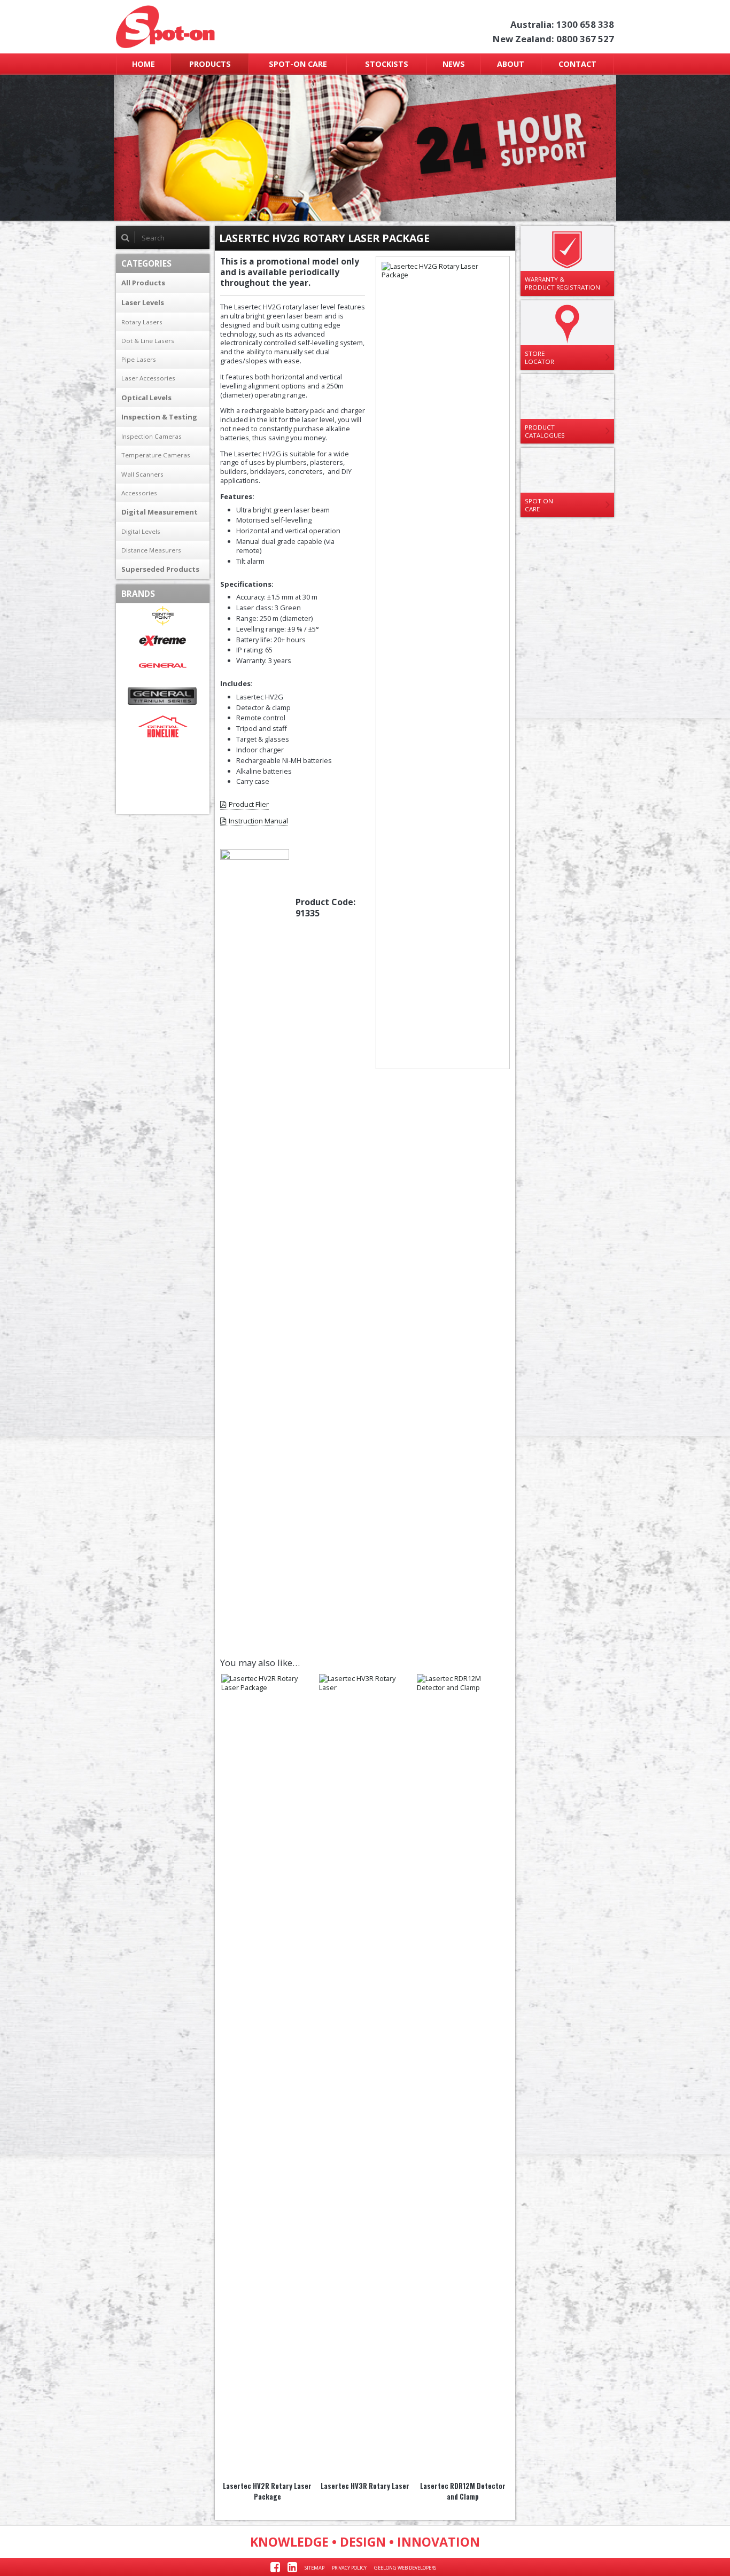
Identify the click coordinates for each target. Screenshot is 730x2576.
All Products (143, 283)
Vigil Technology (163, 802)
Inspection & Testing (159, 417)
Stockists (387, 64)
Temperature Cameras (156, 455)
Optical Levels (146, 398)
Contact (577, 64)
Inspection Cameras (152, 436)
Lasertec (163, 752)
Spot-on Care (298, 64)
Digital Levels (141, 531)
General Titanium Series (163, 696)
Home (143, 64)
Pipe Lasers (139, 359)
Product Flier (249, 804)
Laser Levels (143, 302)
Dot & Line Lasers (148, 341)
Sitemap (314, 2568)
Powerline (163, 777)
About (511, 64)
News (454, 64)
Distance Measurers (151, 550)
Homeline (163, 726)
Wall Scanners (142, 474)
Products (210, 64)
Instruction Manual (258, 821)
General (163, 666)
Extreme (163, 641)
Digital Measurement (160, 512)
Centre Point (163, 616)
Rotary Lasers (142, 322)
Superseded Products (160, 569)
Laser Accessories (148, 378)
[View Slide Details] (365, 148)
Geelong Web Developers (405, 2568)
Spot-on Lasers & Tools (209, 27)
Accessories (139, 493)
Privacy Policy (349, 2568)
